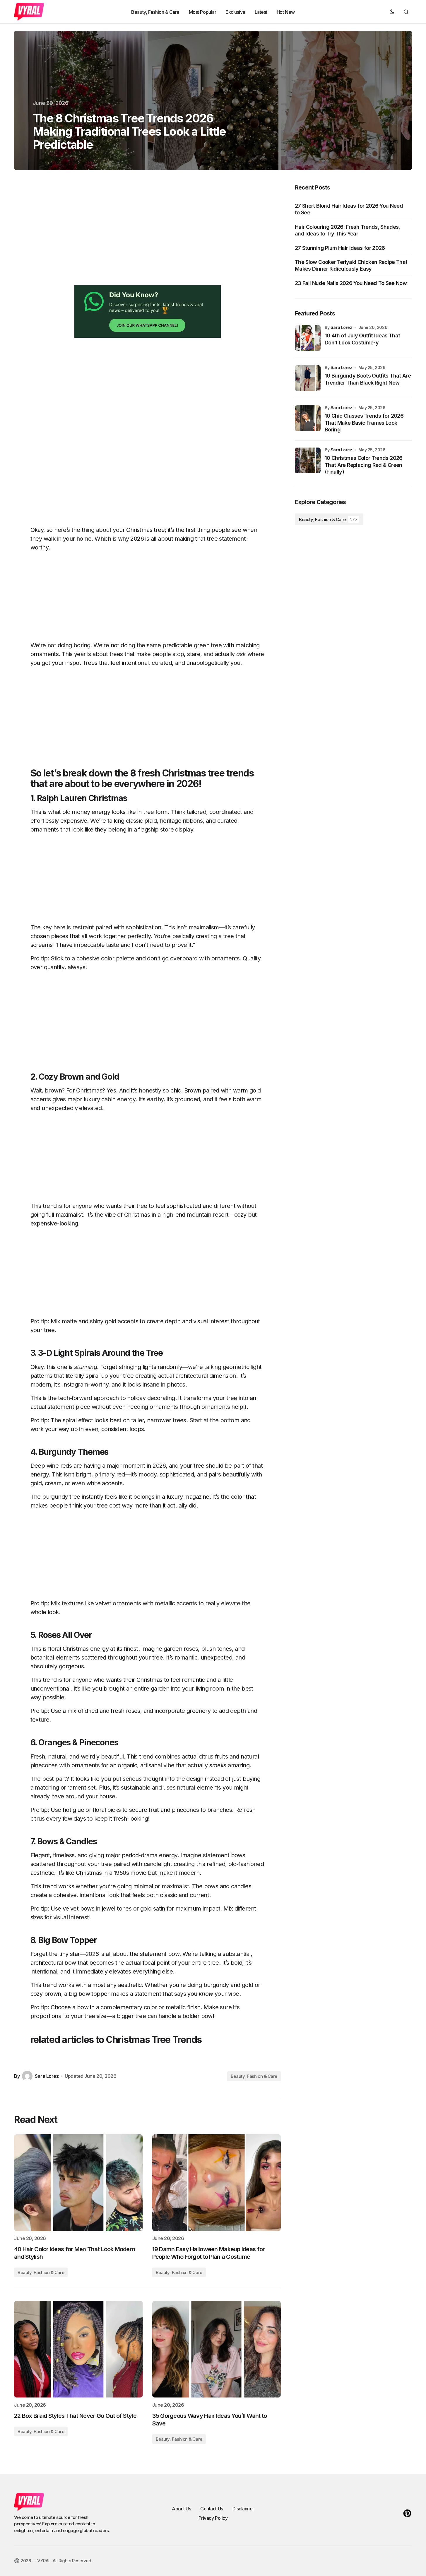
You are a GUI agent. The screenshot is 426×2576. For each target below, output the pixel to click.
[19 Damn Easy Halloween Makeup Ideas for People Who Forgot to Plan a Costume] (217, 2183)
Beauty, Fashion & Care (254, 2076)
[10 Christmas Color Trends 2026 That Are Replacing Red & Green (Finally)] (308, 460)
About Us (181, 2509)
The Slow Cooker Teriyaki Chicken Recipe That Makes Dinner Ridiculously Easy (351, 265)
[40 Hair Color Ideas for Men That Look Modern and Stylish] (78, 2183)
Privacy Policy (213, 2518)
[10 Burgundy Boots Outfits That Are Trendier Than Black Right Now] (308, 378)
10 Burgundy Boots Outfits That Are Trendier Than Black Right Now (368, 379)
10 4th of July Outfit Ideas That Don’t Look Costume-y (362, 339)
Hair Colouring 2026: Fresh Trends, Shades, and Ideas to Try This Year (348, 230)
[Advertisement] (131, 235)
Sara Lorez (341, 327)
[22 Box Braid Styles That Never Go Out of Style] (78, 2349)
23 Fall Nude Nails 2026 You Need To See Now (351, 283)
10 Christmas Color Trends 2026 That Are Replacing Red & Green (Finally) (364, 465)
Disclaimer (243, 2509)
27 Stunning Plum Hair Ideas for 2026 (340, 248)
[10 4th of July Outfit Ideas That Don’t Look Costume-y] (308, 338)
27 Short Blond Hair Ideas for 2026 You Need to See (349, 209)
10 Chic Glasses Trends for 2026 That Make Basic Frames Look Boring (364, 423)
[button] (392, 12)
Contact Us (212, 2509)
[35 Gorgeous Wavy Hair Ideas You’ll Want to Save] (217, 2349)
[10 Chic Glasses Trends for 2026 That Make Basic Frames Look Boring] (308, 418)
